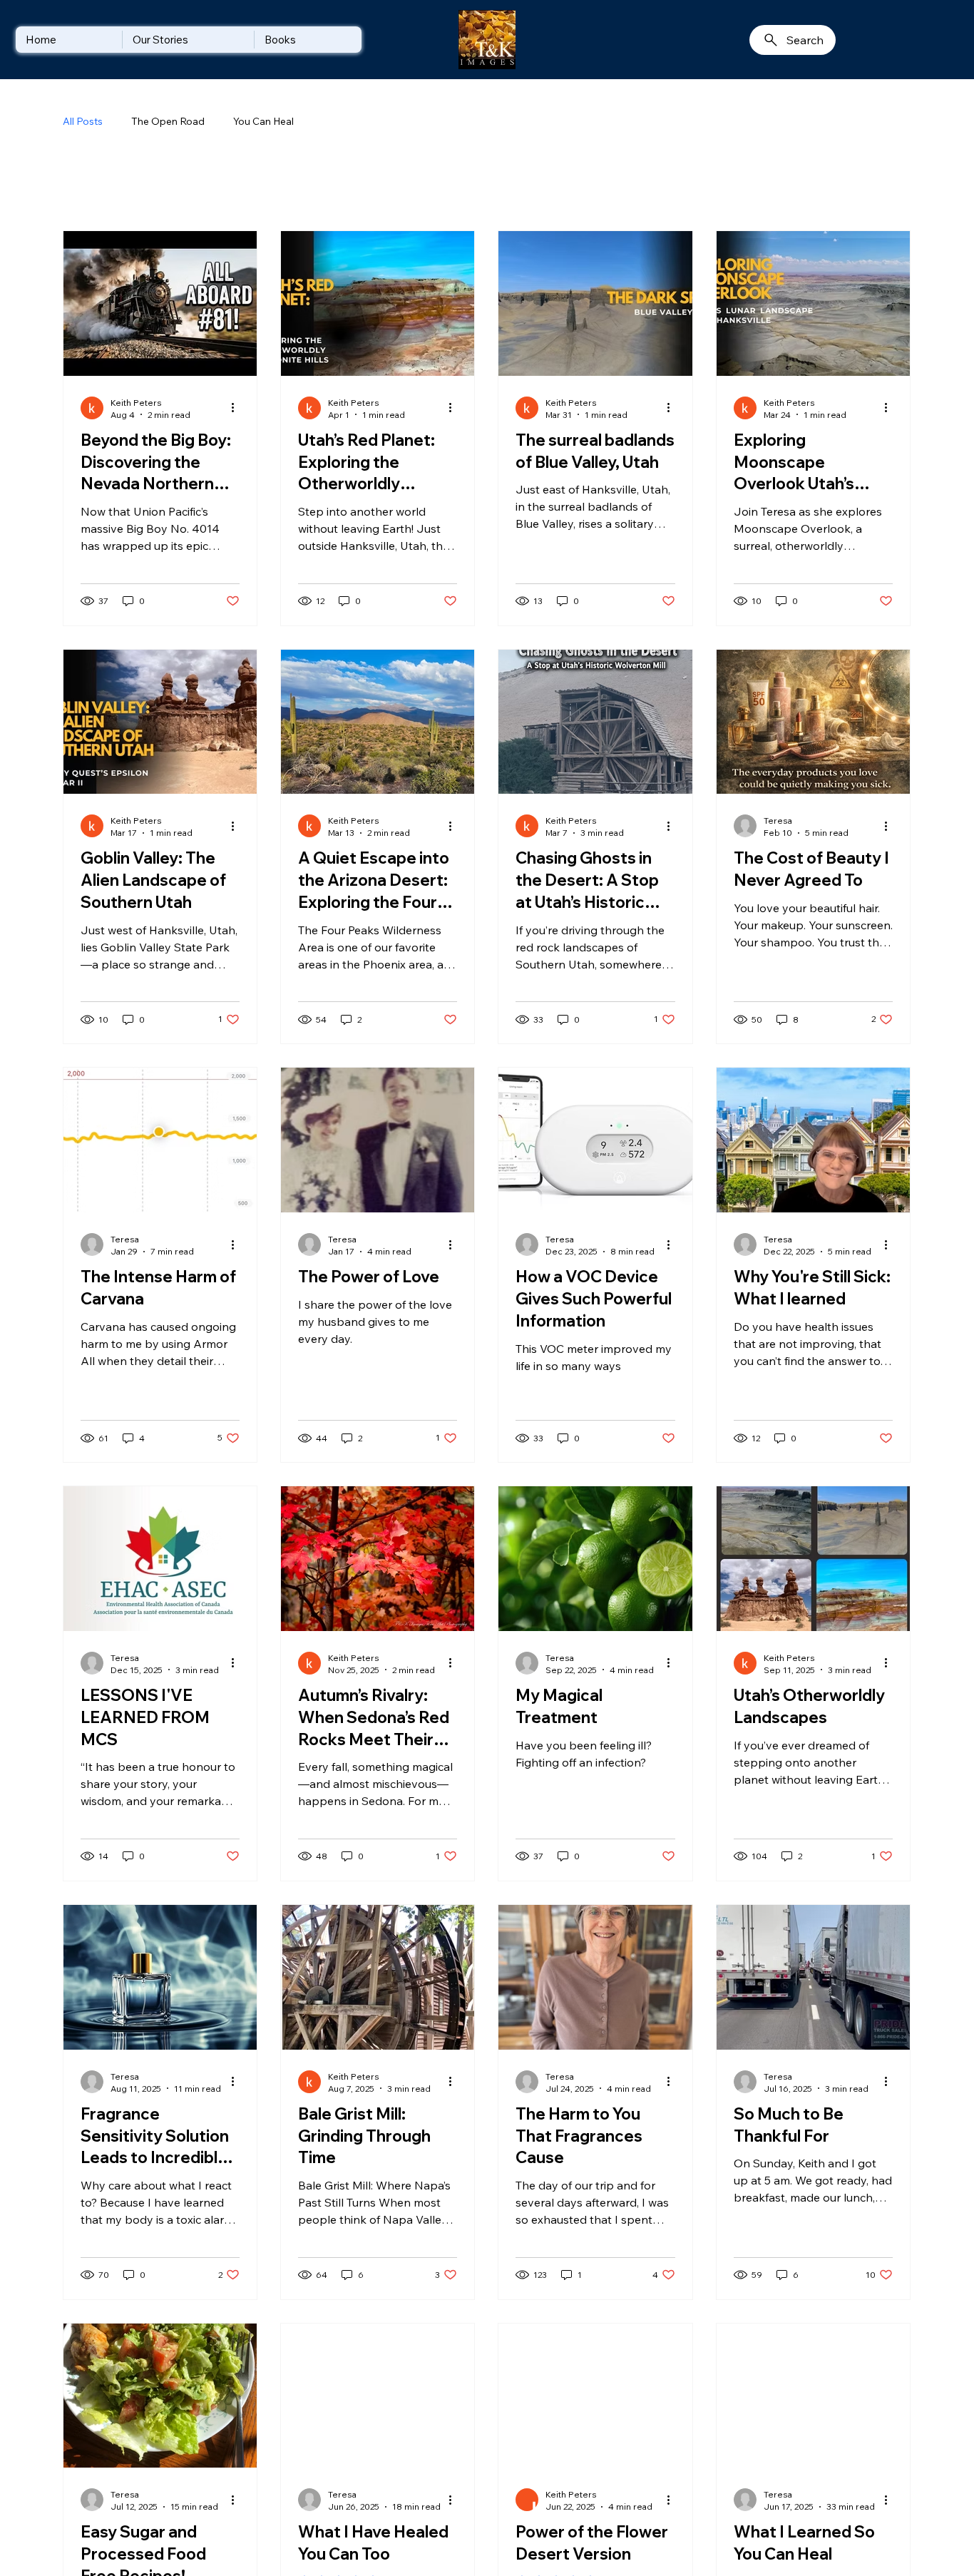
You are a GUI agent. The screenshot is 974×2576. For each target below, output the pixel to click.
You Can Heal (263, 121)
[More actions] (237, 439)
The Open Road (168, 121)
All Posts (83, 121)
